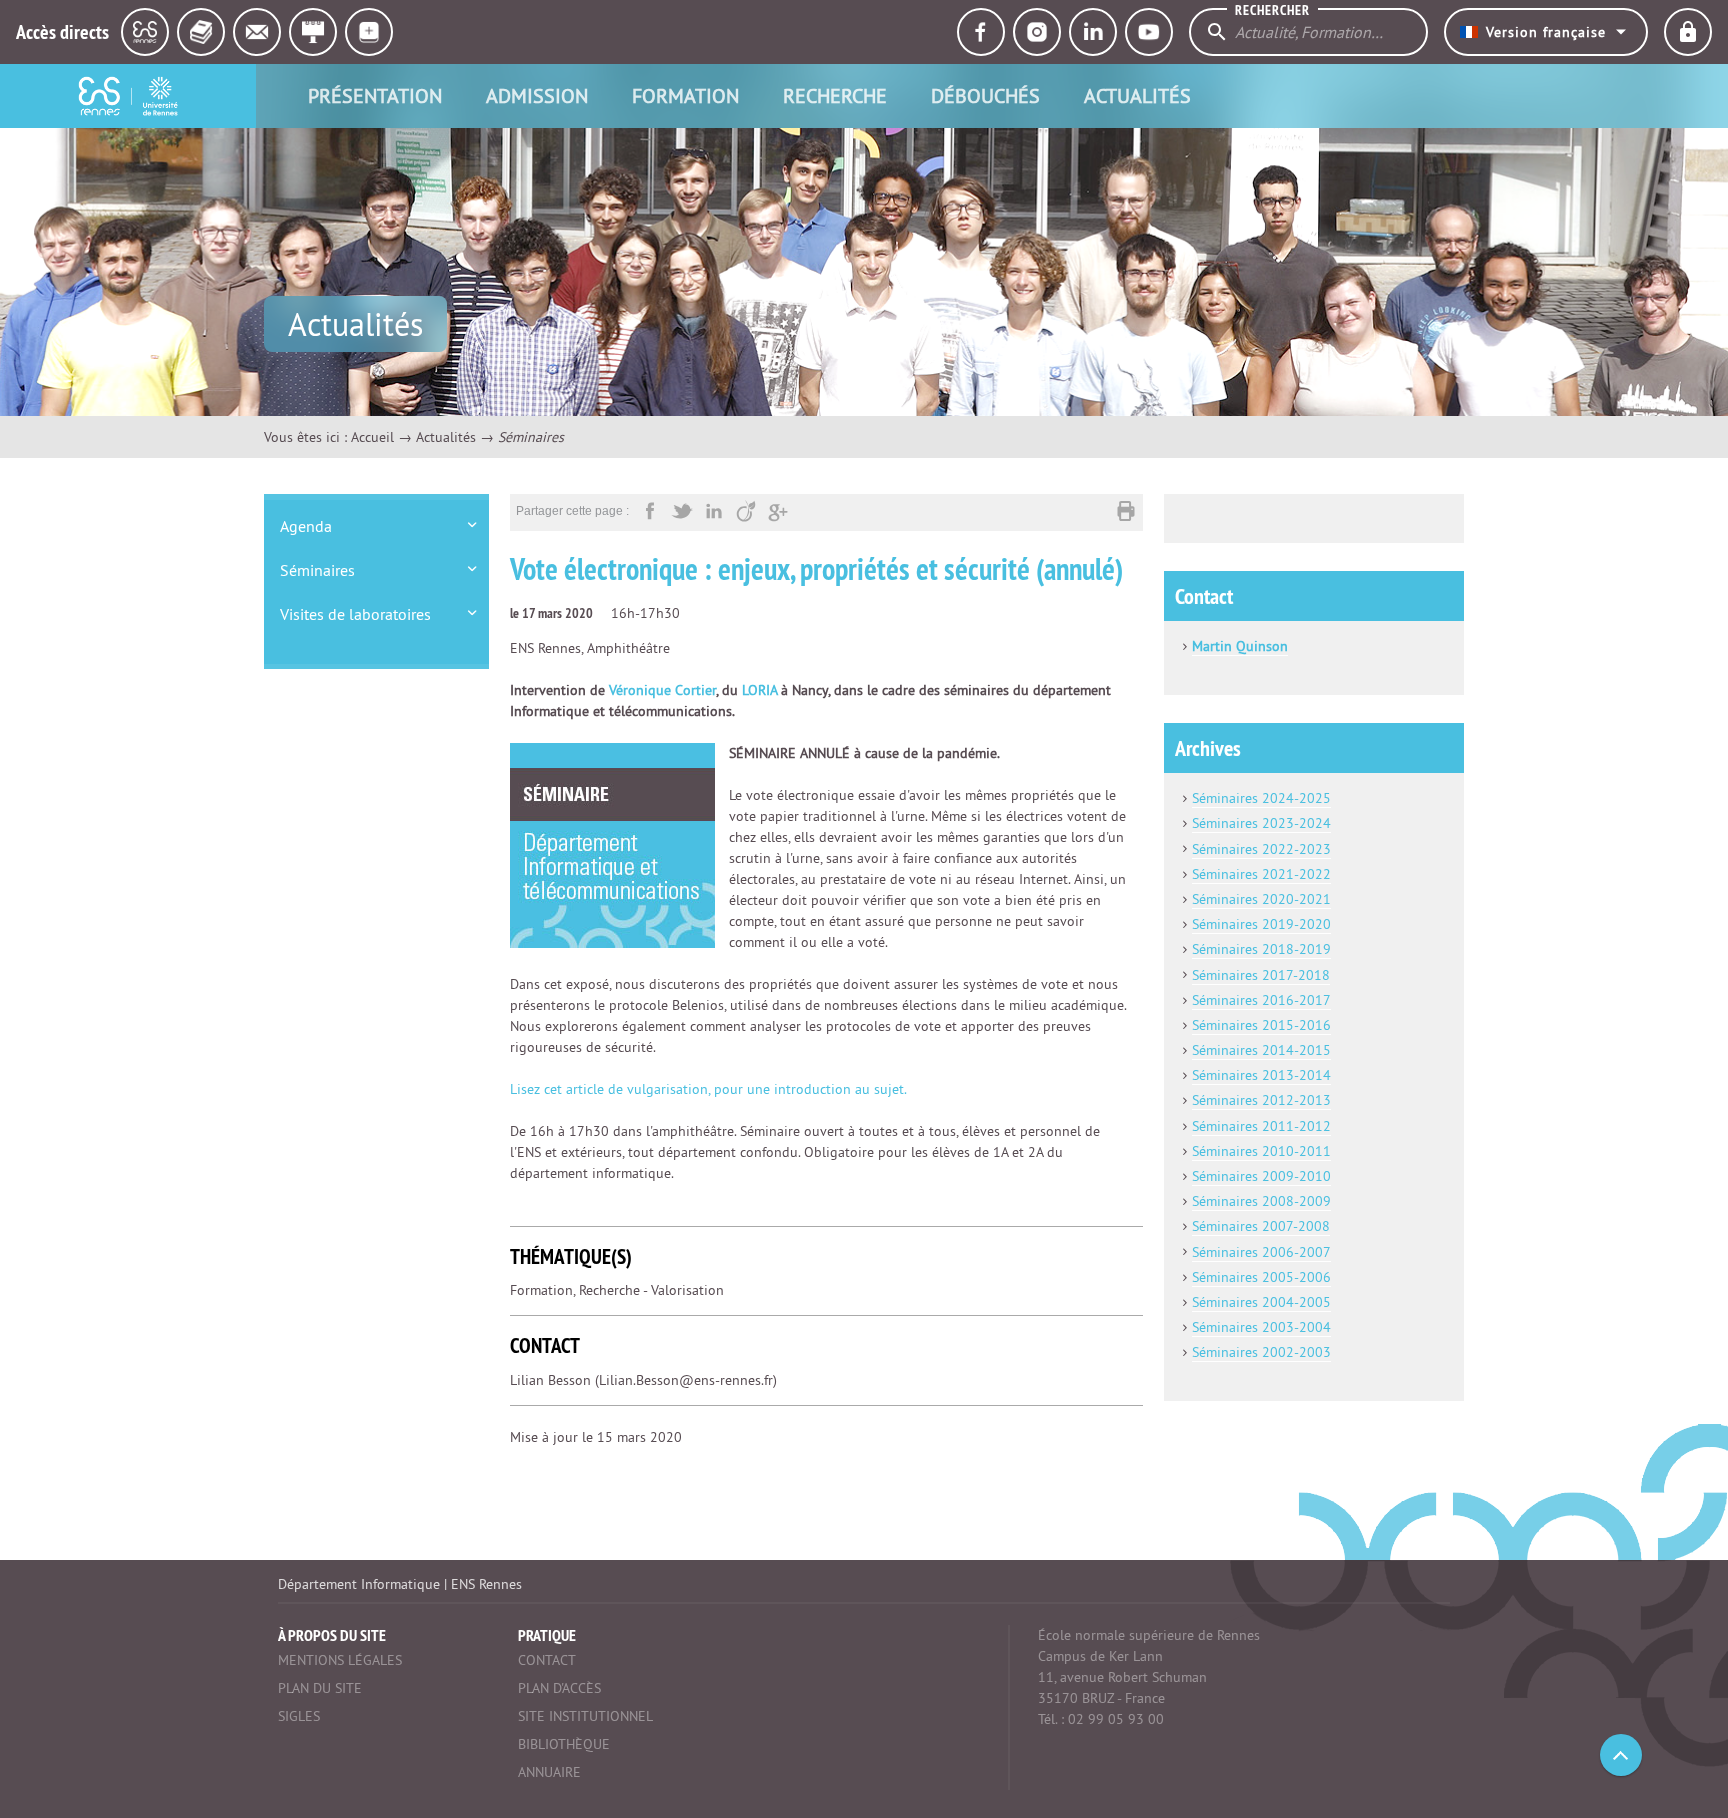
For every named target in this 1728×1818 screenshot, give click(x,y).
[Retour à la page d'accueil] (128, 96)
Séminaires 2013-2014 (1261, 1075)
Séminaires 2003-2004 (1261, 1327)
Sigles (299, 1716)
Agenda (306, 526)
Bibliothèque (564, 1744)
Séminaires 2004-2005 (1261, 1302)
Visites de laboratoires (355, 614)
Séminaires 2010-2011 (1261, 1151)
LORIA (759, 690)
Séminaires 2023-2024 (1261, 823)
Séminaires (317, 570)
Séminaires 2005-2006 (1261, 1277)
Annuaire (549, 1772)
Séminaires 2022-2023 (1261, 849)
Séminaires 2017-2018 (1261, 975)
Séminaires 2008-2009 (1261, 1201)
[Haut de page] (1621, 1755)
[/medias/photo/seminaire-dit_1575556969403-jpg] (612, 844)
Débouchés (985, 95)
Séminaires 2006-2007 (1261, 1252)
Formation (685, 95)
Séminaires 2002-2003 (1261, 1352)
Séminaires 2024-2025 (1261, 798)
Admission (537, 95)
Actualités (1137, 95)
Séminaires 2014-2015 (1261, 1050)
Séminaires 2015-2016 (1261, 1025)
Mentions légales (340, 1660)
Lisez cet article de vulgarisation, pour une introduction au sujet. (708, 1089)
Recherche (835, 95)
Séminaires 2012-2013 (1261, 1100)
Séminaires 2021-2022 (1261, 874)
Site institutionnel (585, 1716)
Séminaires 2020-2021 (1261, 899)
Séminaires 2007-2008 (1261, 1226)
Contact (547, 1660)
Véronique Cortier (662, 690)
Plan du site (320, 1688)
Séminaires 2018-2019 (1261, 949)
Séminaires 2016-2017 (1261, 1000)
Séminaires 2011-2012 (1261, 1126)
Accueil (372, 437)
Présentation (375, 95)
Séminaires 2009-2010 (1261, 1176)
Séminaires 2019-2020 (1261, 924)
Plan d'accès (559, 1688)
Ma (1201, 646)
